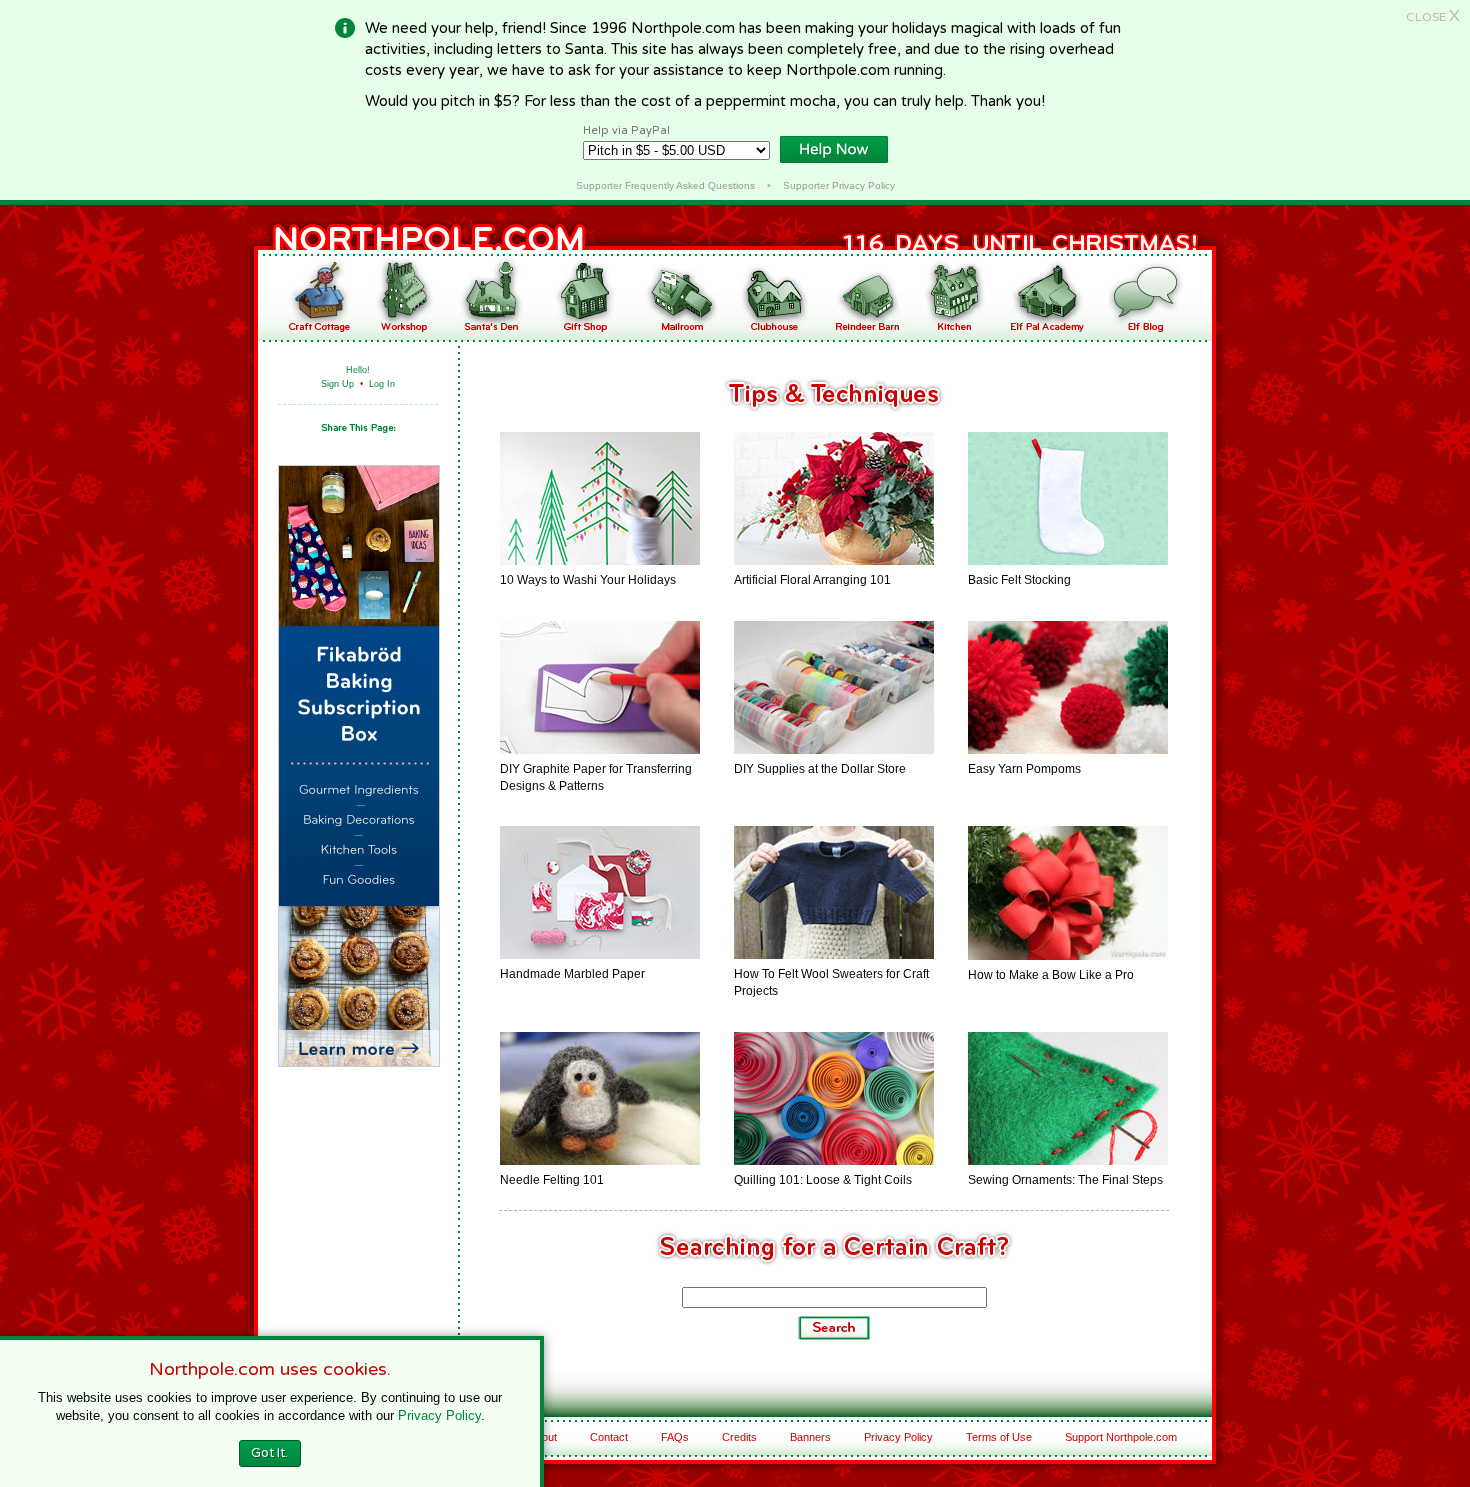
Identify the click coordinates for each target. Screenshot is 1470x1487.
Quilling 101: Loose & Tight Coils (823, 1180)
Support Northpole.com (1121, 1437)
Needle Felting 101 (552, 1180)
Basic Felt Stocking (1019, 580)
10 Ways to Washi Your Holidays (588, 580)
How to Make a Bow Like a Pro (1051, 975)
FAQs (675, 1437)
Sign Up (337, 384)
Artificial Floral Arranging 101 (812, 580)
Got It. (269, 1453)
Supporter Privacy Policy (839, 185)
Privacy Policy (898, 1437)
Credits (739, 1437)
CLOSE (1433, 17)
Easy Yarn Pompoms (1024, 769)
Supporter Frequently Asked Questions (665, 185)
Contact (609, 1437)
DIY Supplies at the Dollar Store (820, 769)
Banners (810, 1437)
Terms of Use (999, 1437)
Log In (382, 384)
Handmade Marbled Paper (572, 974)
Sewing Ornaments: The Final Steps (1065, 1180)
